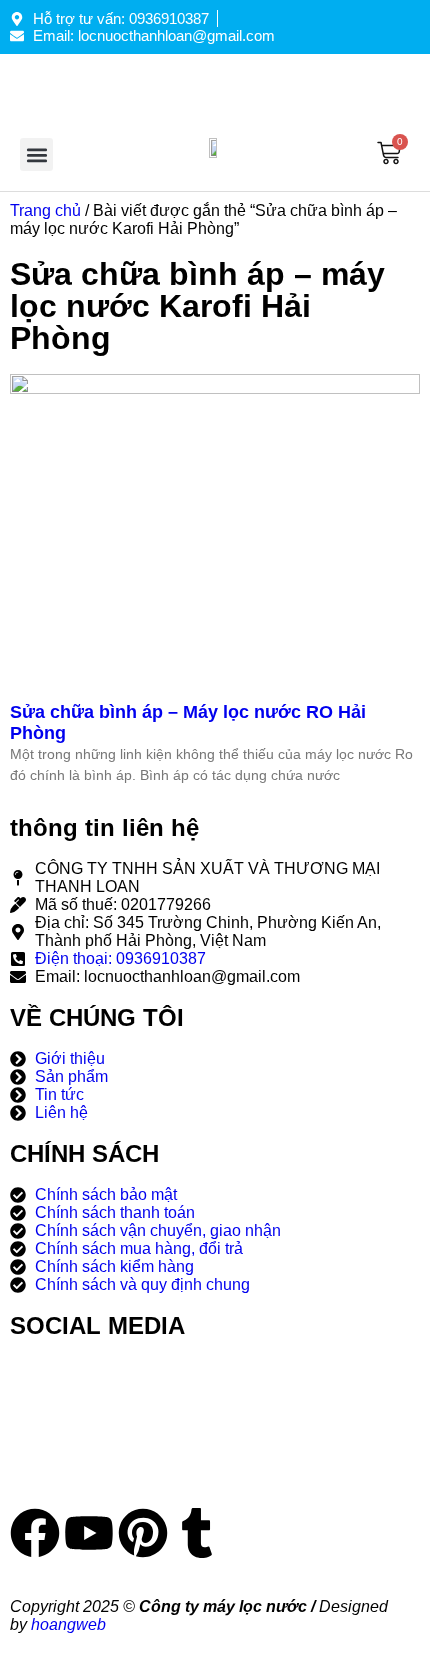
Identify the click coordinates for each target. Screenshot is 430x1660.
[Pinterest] (143, 1533)
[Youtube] (89, 1533)
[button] (36, 154)
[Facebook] (35, 1533)
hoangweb (68, 1624)
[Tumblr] (197, 1533)
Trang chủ (45, 210)
